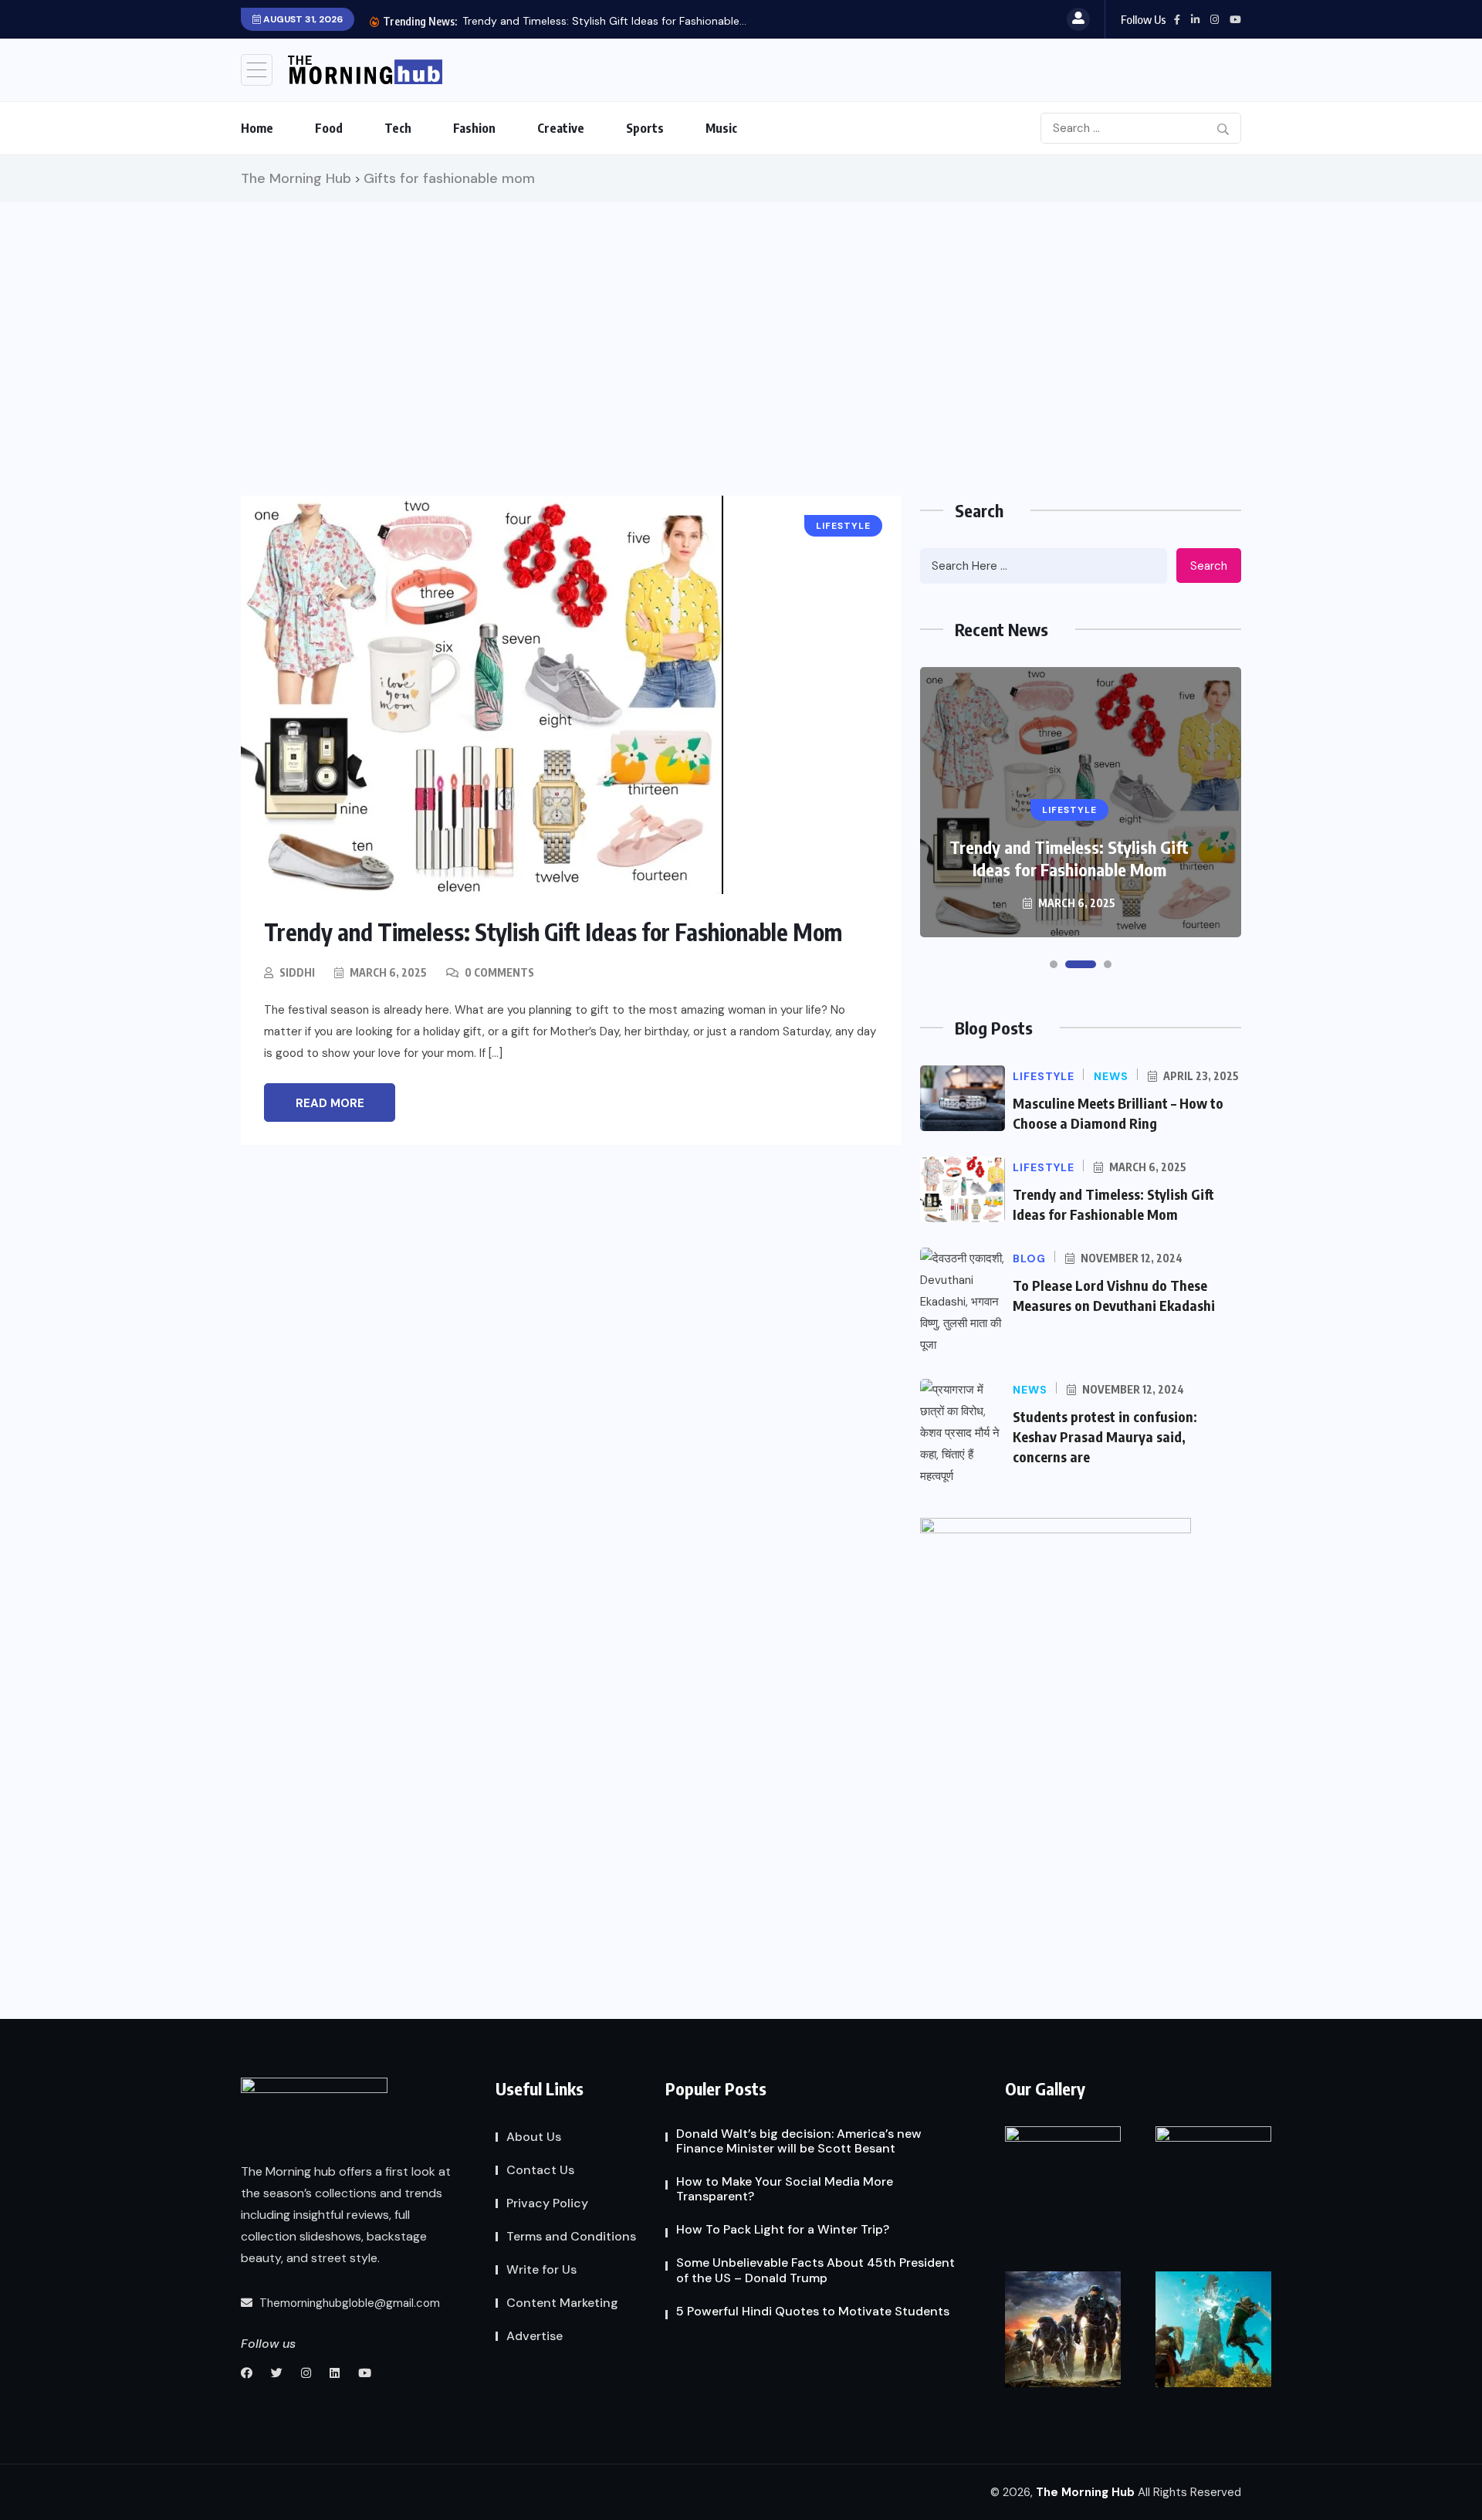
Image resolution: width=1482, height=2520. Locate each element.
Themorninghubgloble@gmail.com (348, 2303)
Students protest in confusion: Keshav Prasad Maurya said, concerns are (1105, 1436)
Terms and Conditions (571, 2236)
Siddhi (297, 972)
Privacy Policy (547, 2203)
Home (257, 128)
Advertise (535, 2336)
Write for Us (541, 2269)
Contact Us (540, 2170)
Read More (330, 1103)
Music (721, 128)
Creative (561, 128)
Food (329, 128)
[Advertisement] (741, 318)
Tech (398, 128)
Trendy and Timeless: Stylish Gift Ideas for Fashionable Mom (553, 932)
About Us (534, 2137)
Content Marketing (562, 2303)
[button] (1054, 964)
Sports (645, 128)
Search (1209, 566)
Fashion (474, 128)
